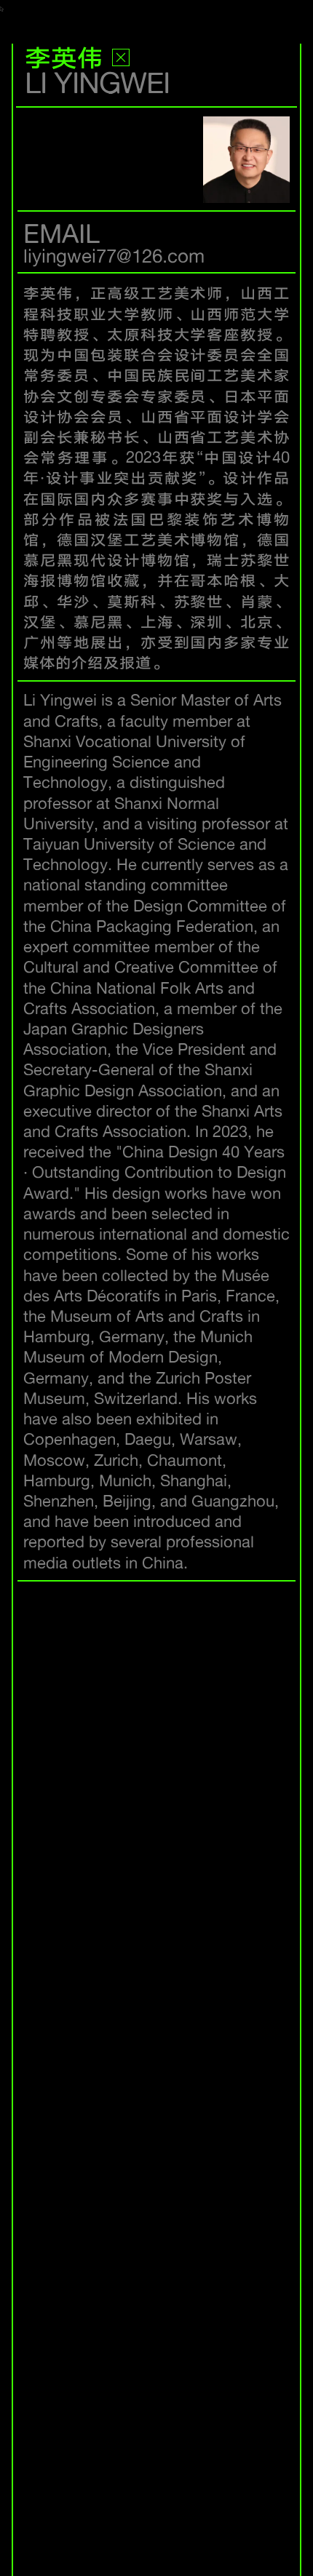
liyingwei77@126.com (114, 255)
